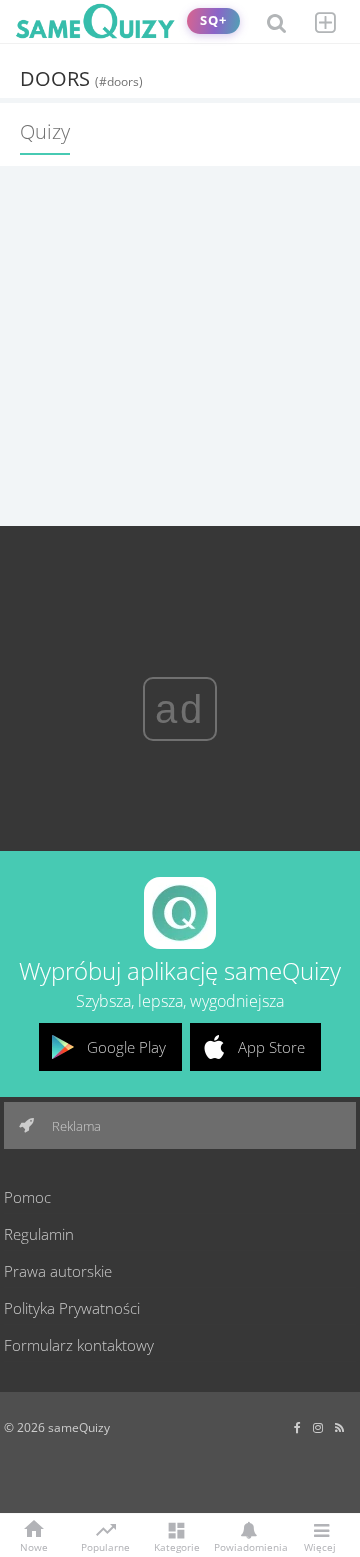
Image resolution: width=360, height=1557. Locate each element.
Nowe (34, 1546)
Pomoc (27, 1197)
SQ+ (213, 20)
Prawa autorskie (58, 1271)
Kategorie (177, 1546)
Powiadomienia (248, 1546)
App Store (271, 1047)
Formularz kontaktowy (79, 1345)
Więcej (320, 1546)
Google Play (126, 1047)
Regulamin (39, 1234)
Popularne (105, 1546)
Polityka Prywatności (72, 1308)
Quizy (45, 131)
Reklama (75, 1126)
